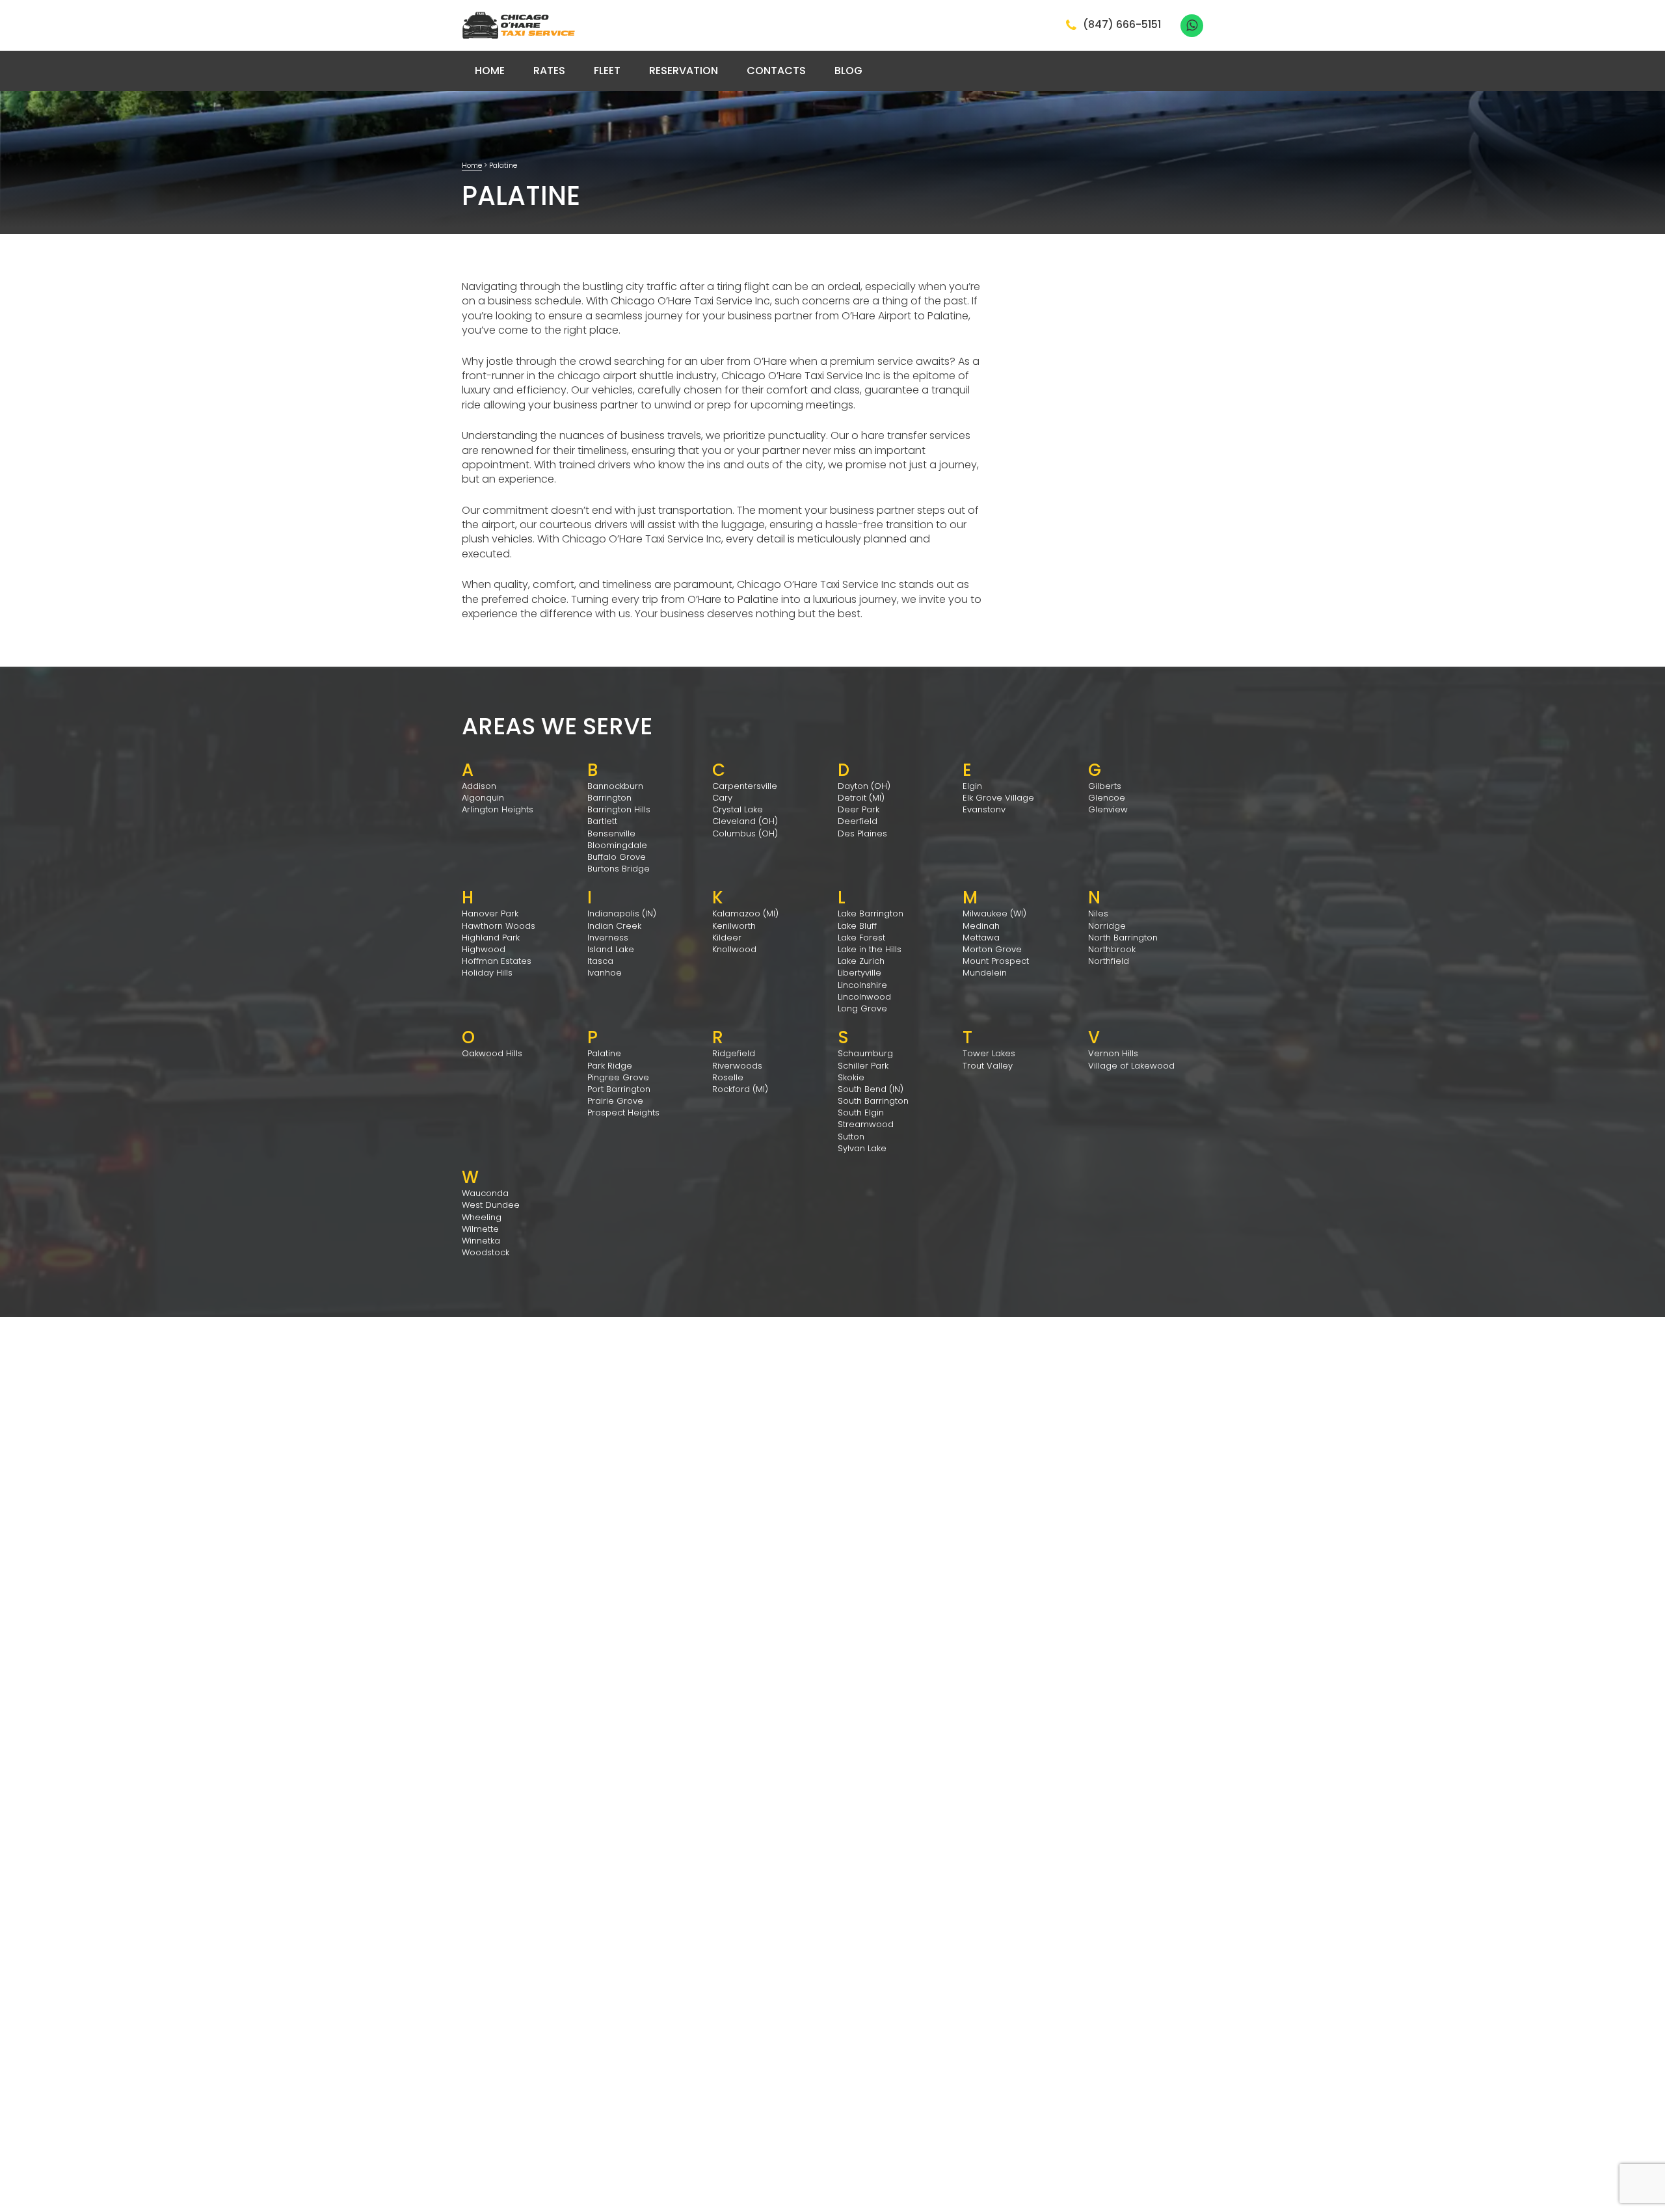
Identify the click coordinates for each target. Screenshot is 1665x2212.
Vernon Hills (1113, 1053)
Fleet (607, 71)
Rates (549, 71)
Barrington (609, 798)
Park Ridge (610, 1066)
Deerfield (858, 821)
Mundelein (985, 973)
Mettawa (981, 938)
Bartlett (602, 821)
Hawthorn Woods (499, 926)
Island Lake (611, 949)
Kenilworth (734, 926)
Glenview (1108, 809)
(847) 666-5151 (1122, 25)
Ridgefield (734, 1053)
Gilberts (1105, 786)
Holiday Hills (487, 973)
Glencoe (1107, 798)
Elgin (972, 786)
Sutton (851, 1137)
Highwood (484, 949)
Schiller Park (863, 1066)
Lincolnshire (862, 985)
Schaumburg (865, 1053)
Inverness (608, 938)
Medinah (981, 926)
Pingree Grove (618, 1077)
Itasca (600, 961)
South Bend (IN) (871, 1089)
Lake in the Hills (870, 949)
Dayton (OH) (864, 786)
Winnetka (481, 1241)
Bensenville (611, 833)
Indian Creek (614, 926)
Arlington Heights (498, 809)
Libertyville (859, 973)
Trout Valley (988, 1066)
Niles (1098, 913)
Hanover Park (490, 913)
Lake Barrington (871, 913)
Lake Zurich (861, 961)
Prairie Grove (615, 1101)
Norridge (1107, 926)
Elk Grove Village (998, 798)
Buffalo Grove (617, 857)
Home (490, 71)
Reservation (684, 71)
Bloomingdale (617, 845)
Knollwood (734, 949)
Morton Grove (992, 949)
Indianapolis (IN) (622, 913)
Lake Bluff (857, 926)
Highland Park (491, 938)
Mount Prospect (996, 961)
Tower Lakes (989, 1053)
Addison (479, 786)
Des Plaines (862, 833)
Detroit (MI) (861, 798)
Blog (848, 71)
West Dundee (491, 1205)
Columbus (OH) (745, 833)
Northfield (1109, 961)
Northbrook (1112, 949)
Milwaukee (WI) (994, 913)
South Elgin (861, 1113)
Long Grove (862, 1008)
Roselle (728, 1077)
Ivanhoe (605, 973)
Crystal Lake (738, 809)
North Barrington (1123, 938)
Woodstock (486, 1252)
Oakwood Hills (492, 1053)
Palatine (604, 1053)
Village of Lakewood (1131, 1066)
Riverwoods (737, 1066)
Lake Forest (861, 938)
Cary (722, 798)
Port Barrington (619, 1089)
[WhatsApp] (1192, 26)
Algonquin (483, 798)
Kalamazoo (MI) (745, 913)
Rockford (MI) (740, 1089)
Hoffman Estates (497, 961)
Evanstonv (984, 809)
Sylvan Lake (862, 1148)
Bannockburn (615, 786)
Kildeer (727, 938)
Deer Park (859, 809)
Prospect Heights (623, 1113)
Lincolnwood (864, 997)
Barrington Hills (619, 809)
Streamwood (866, 1124)
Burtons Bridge (619, 869)
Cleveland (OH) (745, 821)
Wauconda (485, 1193)
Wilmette (480, 1229)
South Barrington (873, 1101)
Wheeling (482, 1217)
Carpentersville (745, 786)
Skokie (851, 1077)
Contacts (776, 71)
